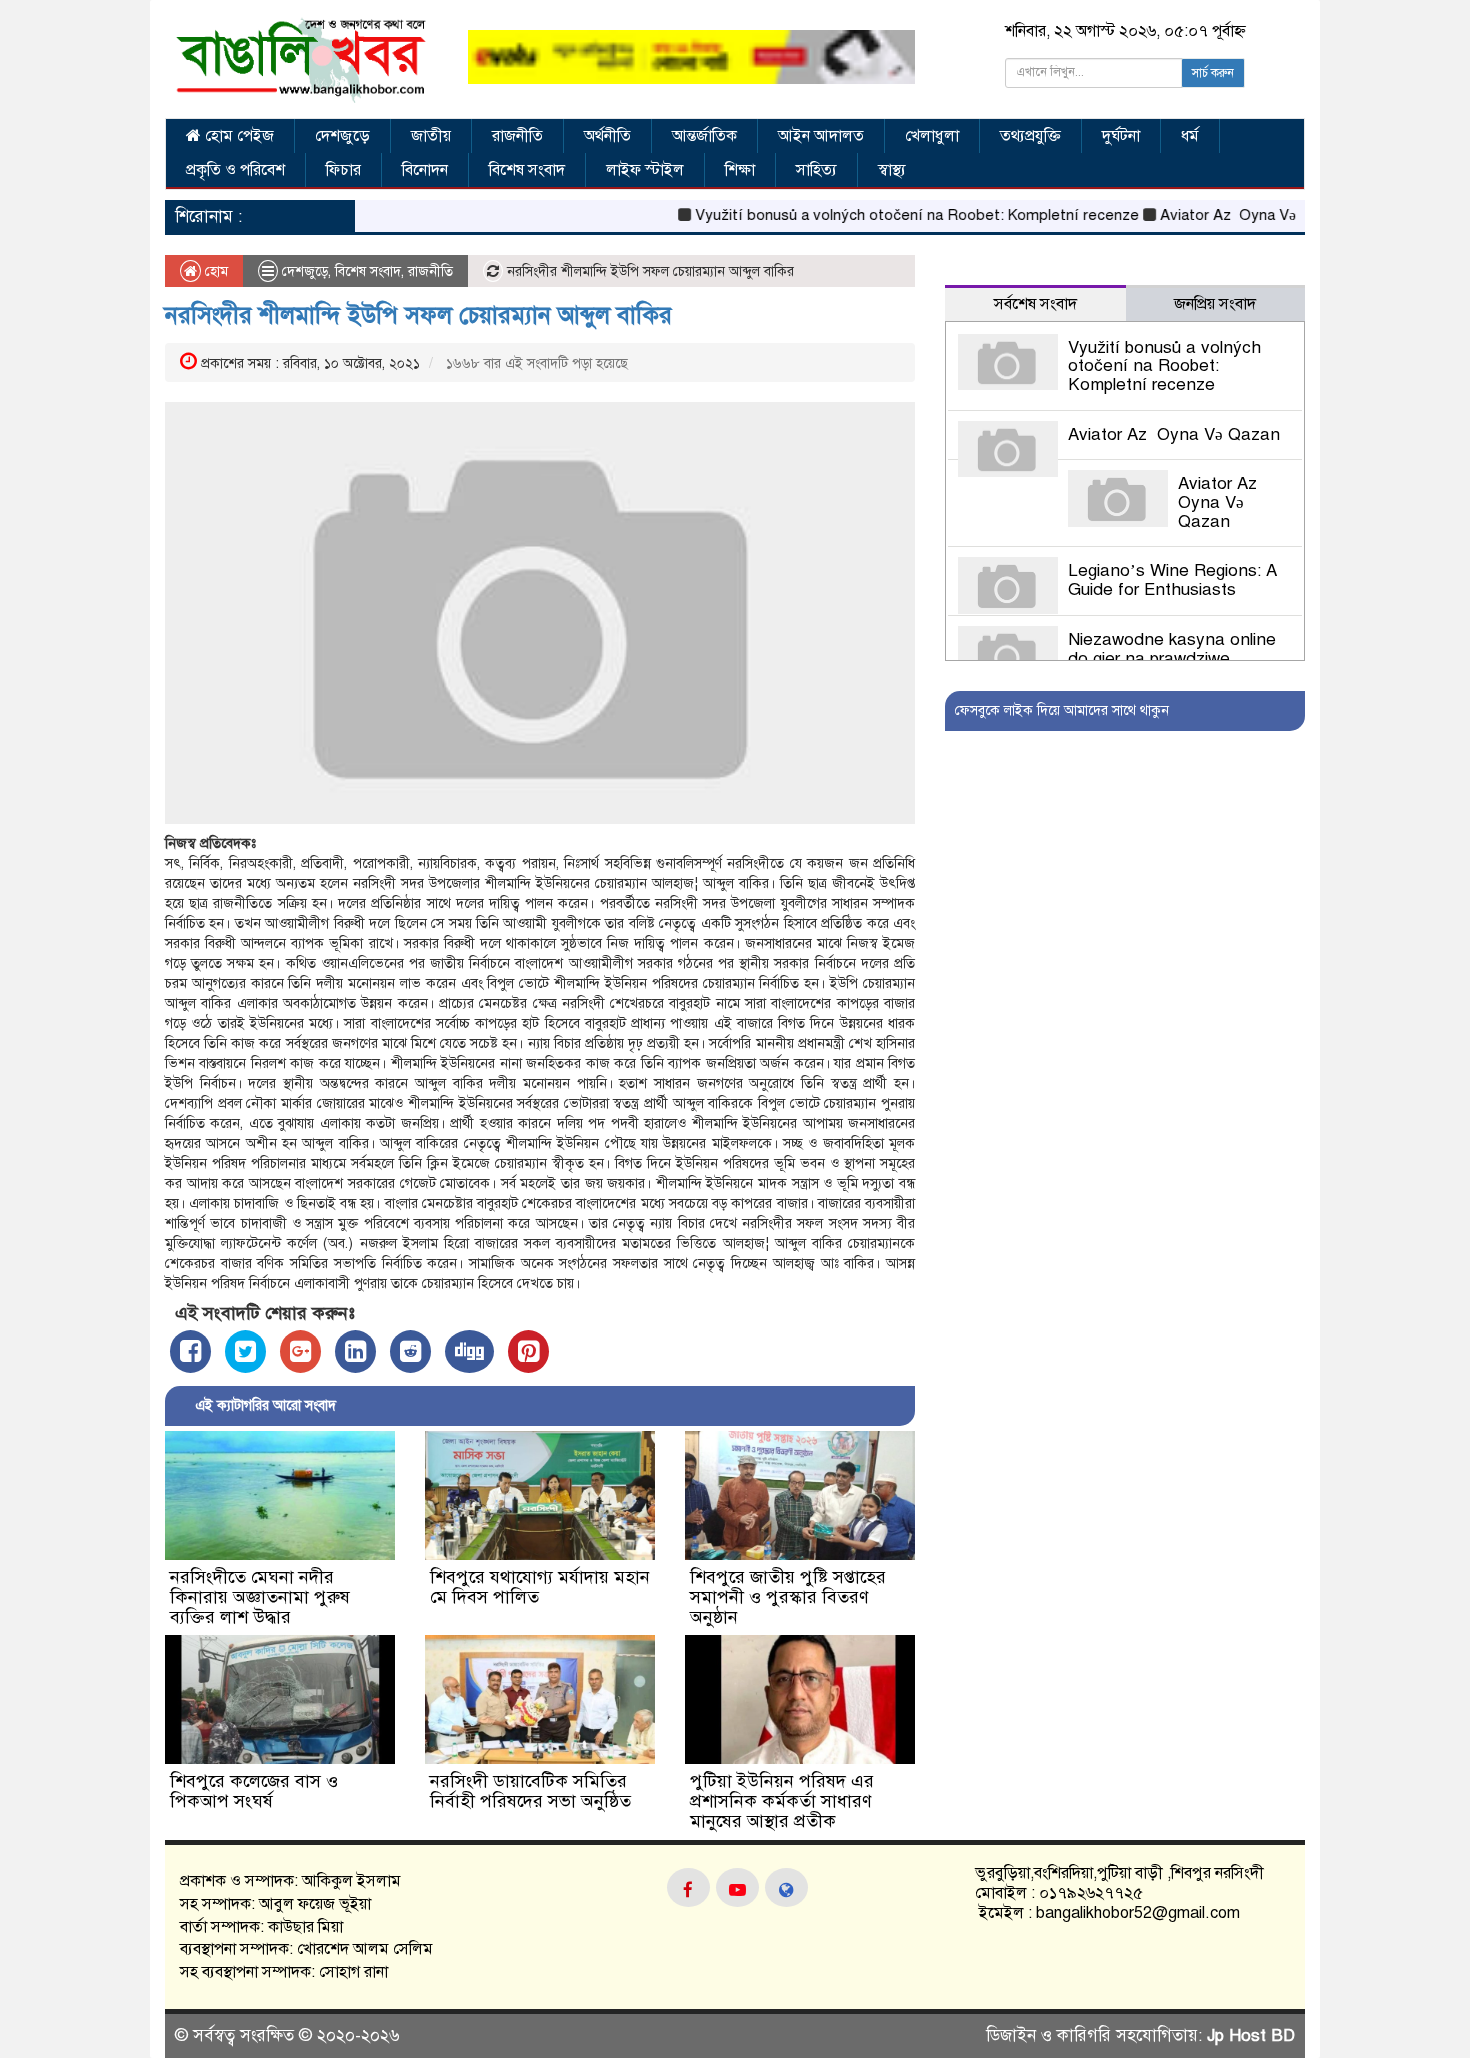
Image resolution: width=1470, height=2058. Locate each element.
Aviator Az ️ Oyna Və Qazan (1207, 215)
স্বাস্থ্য (892, 170)
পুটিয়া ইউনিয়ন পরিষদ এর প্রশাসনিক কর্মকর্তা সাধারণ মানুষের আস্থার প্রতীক (782, 1801)
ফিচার (343, 170)
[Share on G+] (300, 1351)
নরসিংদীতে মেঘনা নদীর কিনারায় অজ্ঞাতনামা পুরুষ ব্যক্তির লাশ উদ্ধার (260, 1597)
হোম (214, 271)
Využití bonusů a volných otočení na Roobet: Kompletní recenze (872, 215)
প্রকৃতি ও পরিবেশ (235, 170)
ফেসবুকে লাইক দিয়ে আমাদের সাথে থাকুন (1062, 710)
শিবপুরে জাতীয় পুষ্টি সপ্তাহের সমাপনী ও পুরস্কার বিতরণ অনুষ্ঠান (788, 1597)
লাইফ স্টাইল (645, 170)
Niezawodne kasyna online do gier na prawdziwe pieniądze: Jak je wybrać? (1172, 658)
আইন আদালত (821, 136)
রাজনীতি (517, 136)
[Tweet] (245, 1351)
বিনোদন (425, 170)
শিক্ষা (740, 170)
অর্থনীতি (607, 136)
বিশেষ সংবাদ (527, 170)
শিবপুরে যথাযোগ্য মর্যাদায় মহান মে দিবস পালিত (540, 1587)
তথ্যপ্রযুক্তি (1030, 136)
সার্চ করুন (1213, 73)
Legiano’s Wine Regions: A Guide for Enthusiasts (1172, 580)
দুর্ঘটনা (1121, 136)
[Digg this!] (469, 1351)
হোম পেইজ (237, 136)
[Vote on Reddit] (410, 1351)
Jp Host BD (1251, 2035)
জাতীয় (431, 136)
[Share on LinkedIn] (355, 1351)
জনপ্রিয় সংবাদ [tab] (1215, 304)
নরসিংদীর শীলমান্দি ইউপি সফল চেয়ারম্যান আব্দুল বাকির (418, 315)
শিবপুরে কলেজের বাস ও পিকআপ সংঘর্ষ (254, 1791)
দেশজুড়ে (342, 136)
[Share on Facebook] (190, 1351)
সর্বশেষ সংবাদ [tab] (1035, 304)
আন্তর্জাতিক (704, 136)
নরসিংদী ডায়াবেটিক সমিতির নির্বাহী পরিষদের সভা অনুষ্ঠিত (530, 1791)
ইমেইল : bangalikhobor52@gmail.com (1107, 1913)
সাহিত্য (816, 170)
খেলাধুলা (932, 136)
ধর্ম (1190, 136)
